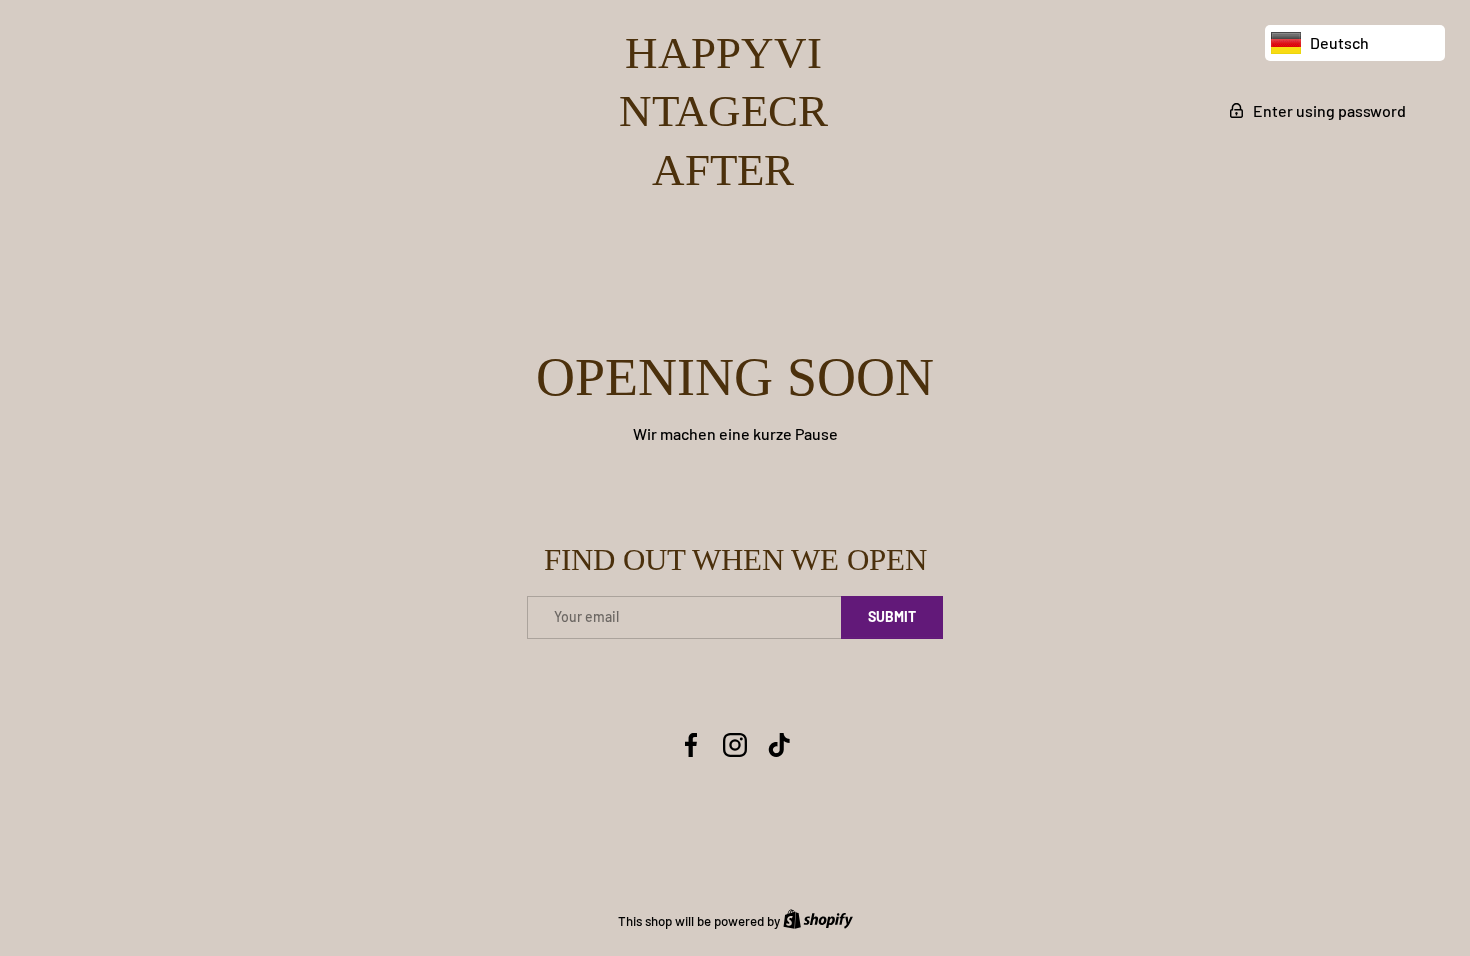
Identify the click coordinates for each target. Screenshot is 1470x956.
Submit (892, 616)
